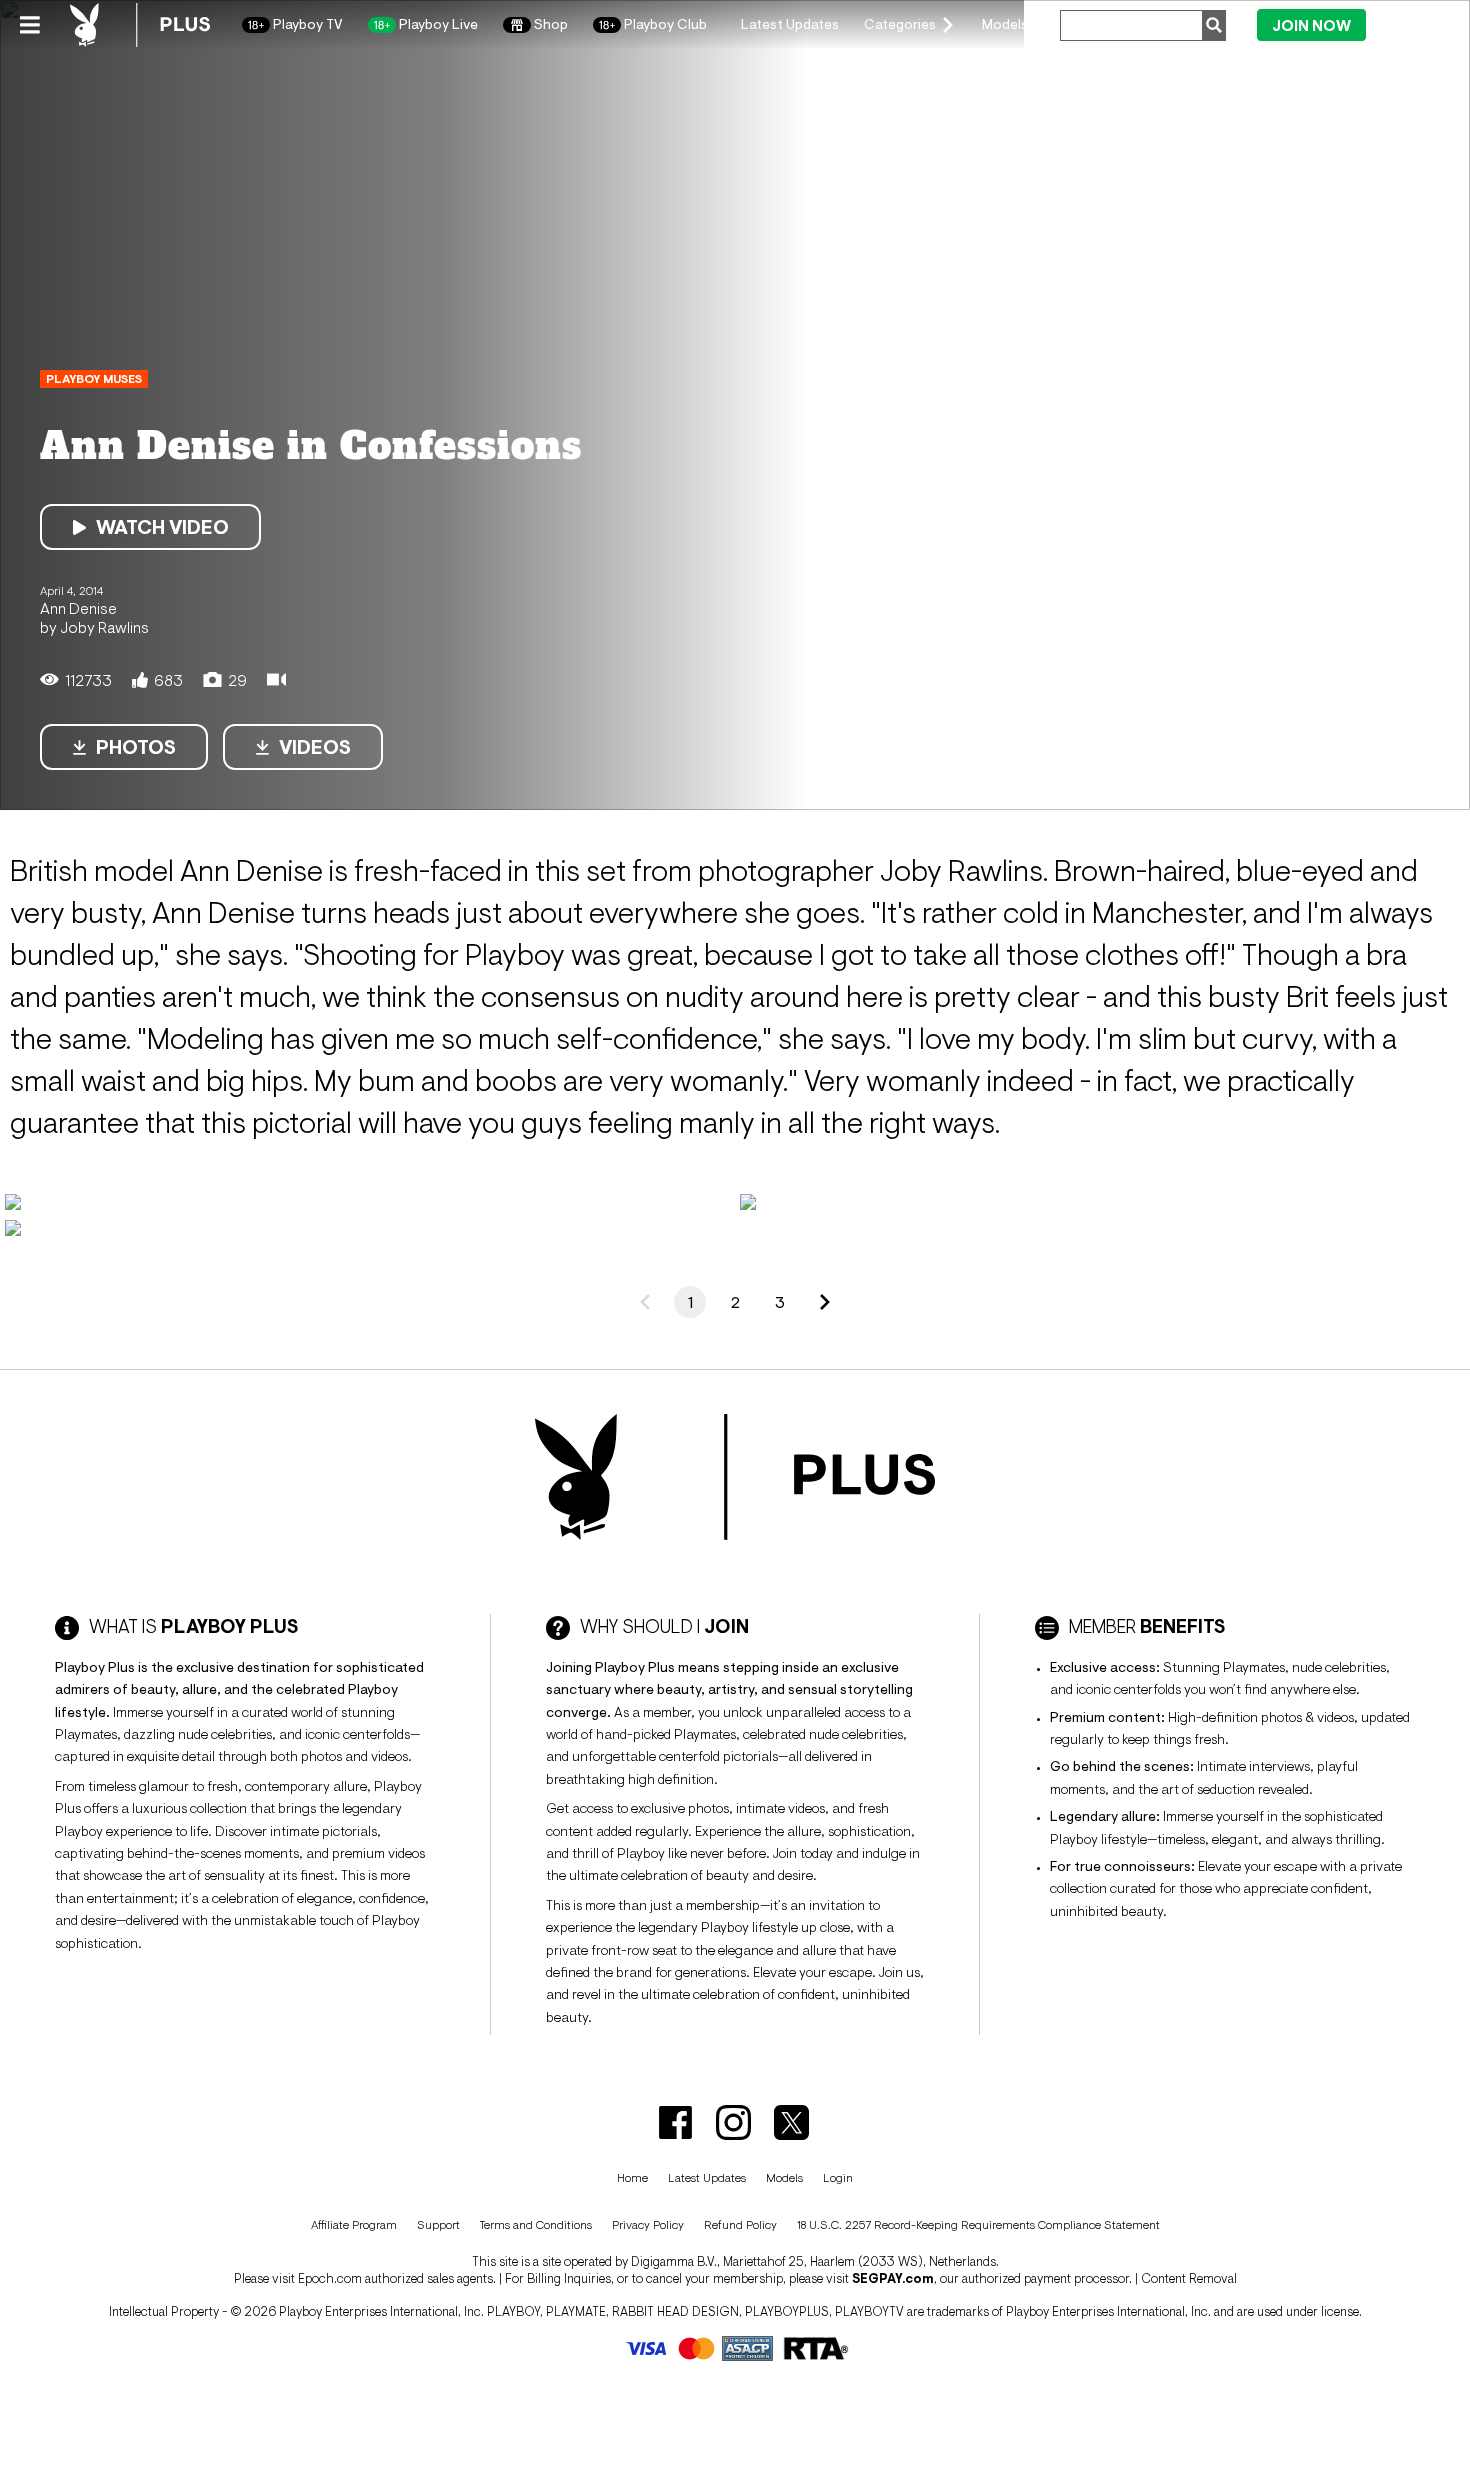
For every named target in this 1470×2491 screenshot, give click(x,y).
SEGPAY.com (893, 2278)
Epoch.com (330, 2278)
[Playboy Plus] (140, 25)
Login (1411, 24)
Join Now (1311, 25)
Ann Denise (78, 608)
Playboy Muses (94, 379)
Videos (315, 747)
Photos (136, 747)
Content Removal (1189, 2278)
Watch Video (162, 527)
